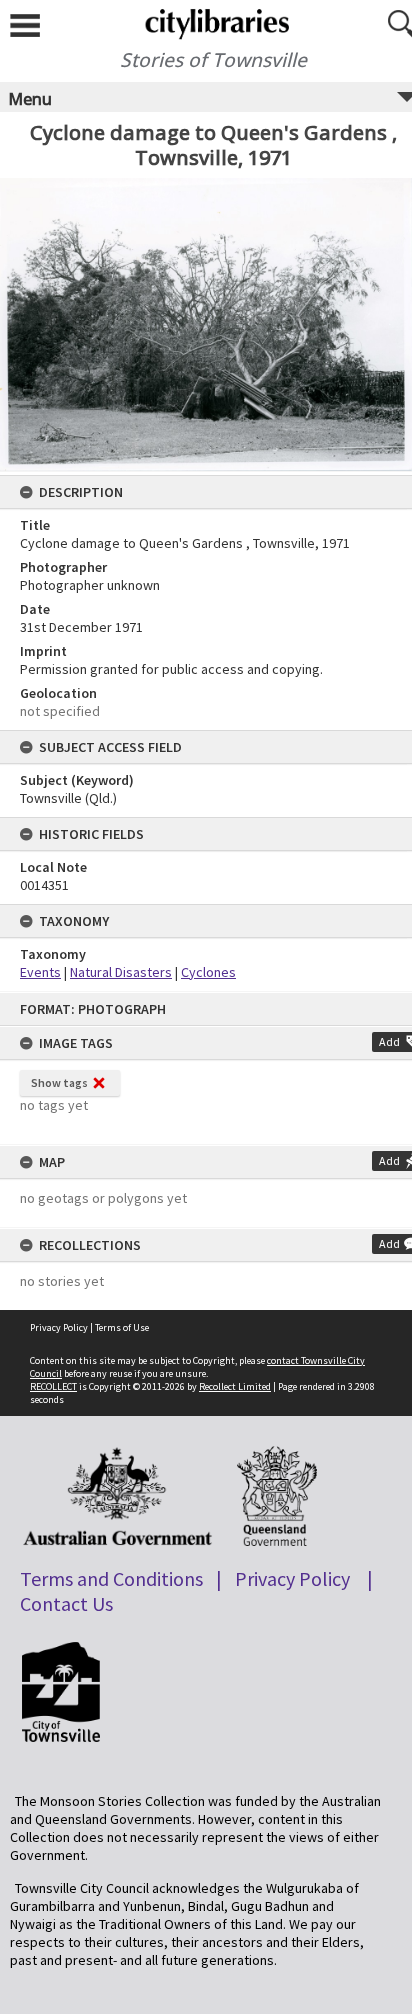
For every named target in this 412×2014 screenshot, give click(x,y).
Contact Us (66, 1603)
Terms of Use (122, 1327)
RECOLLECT (53, 1386)
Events (40, 972)
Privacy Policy (59, 1327)
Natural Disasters (121, 972)
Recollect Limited (235, 1386)
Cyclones (208, 972)
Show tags (59, 1082)
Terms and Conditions (111, 1578)
